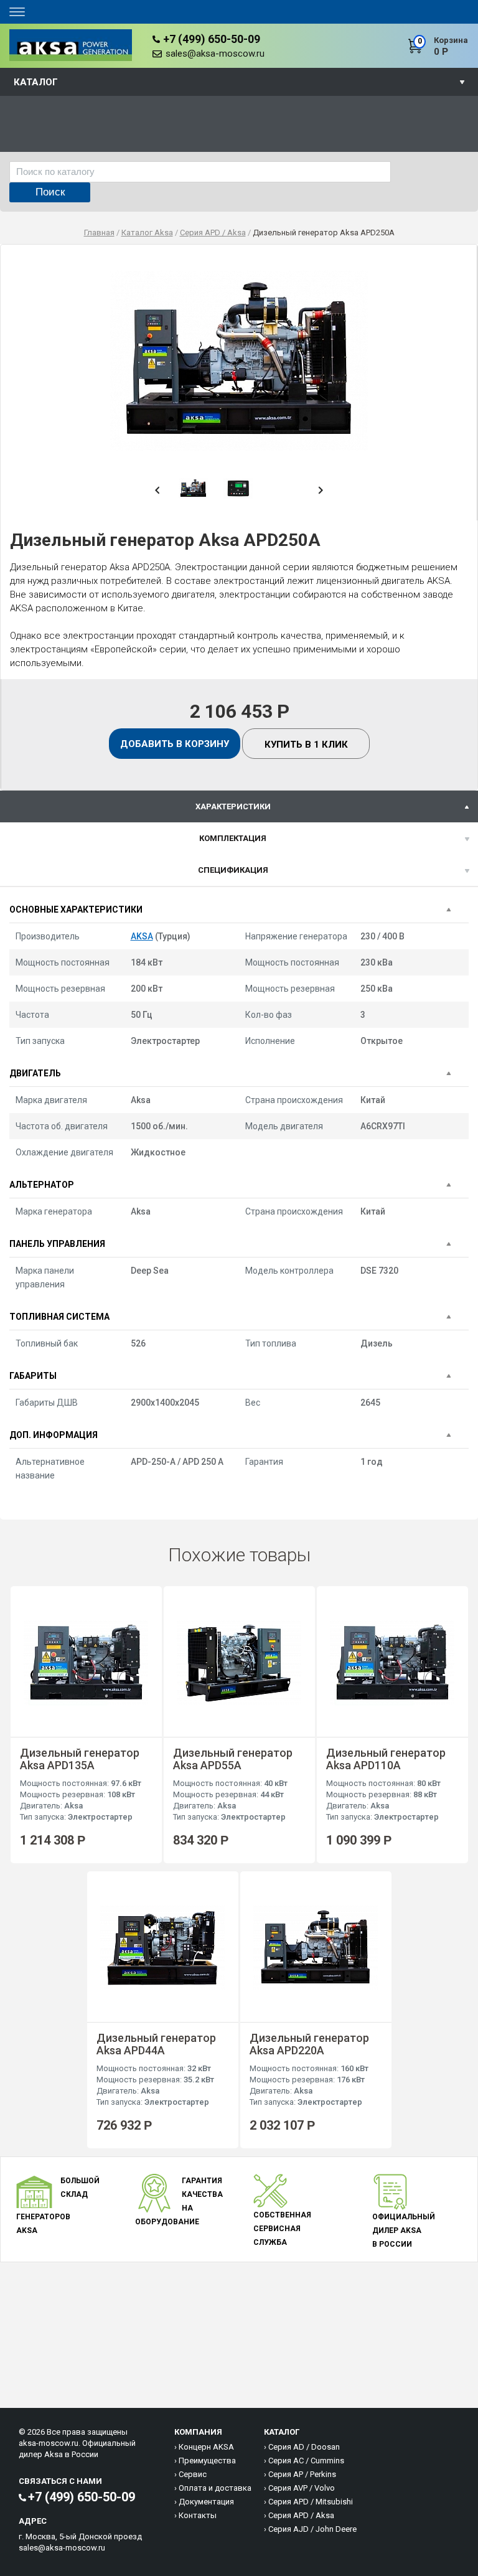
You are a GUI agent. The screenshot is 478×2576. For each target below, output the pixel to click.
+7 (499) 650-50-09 (212, 39)
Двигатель (35, 1073)
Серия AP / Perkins (302, 2474)
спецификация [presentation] (233, 870)
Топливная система (59, 1317)
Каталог (36, 82)
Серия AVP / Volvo (302, 2488)
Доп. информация (54, 1435)
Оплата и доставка (215, 2488)
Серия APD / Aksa (301, 2515)
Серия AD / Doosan (304, 2447)
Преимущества (207, 2461)
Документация (206, 2502)
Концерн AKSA (206, 2447)
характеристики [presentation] (233, 806)
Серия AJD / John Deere (312, 2529)
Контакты (198, 2515)
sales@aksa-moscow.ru (215, 54)
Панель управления (57, 1244)
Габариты (33, 1376)
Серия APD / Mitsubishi (311, 2502)
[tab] (239, 806)
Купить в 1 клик (306, 745)
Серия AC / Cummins (306, 2461)
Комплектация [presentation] (233, 838)
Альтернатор (42, 1185)
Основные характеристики (76, 910)
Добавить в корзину (175, 744)
